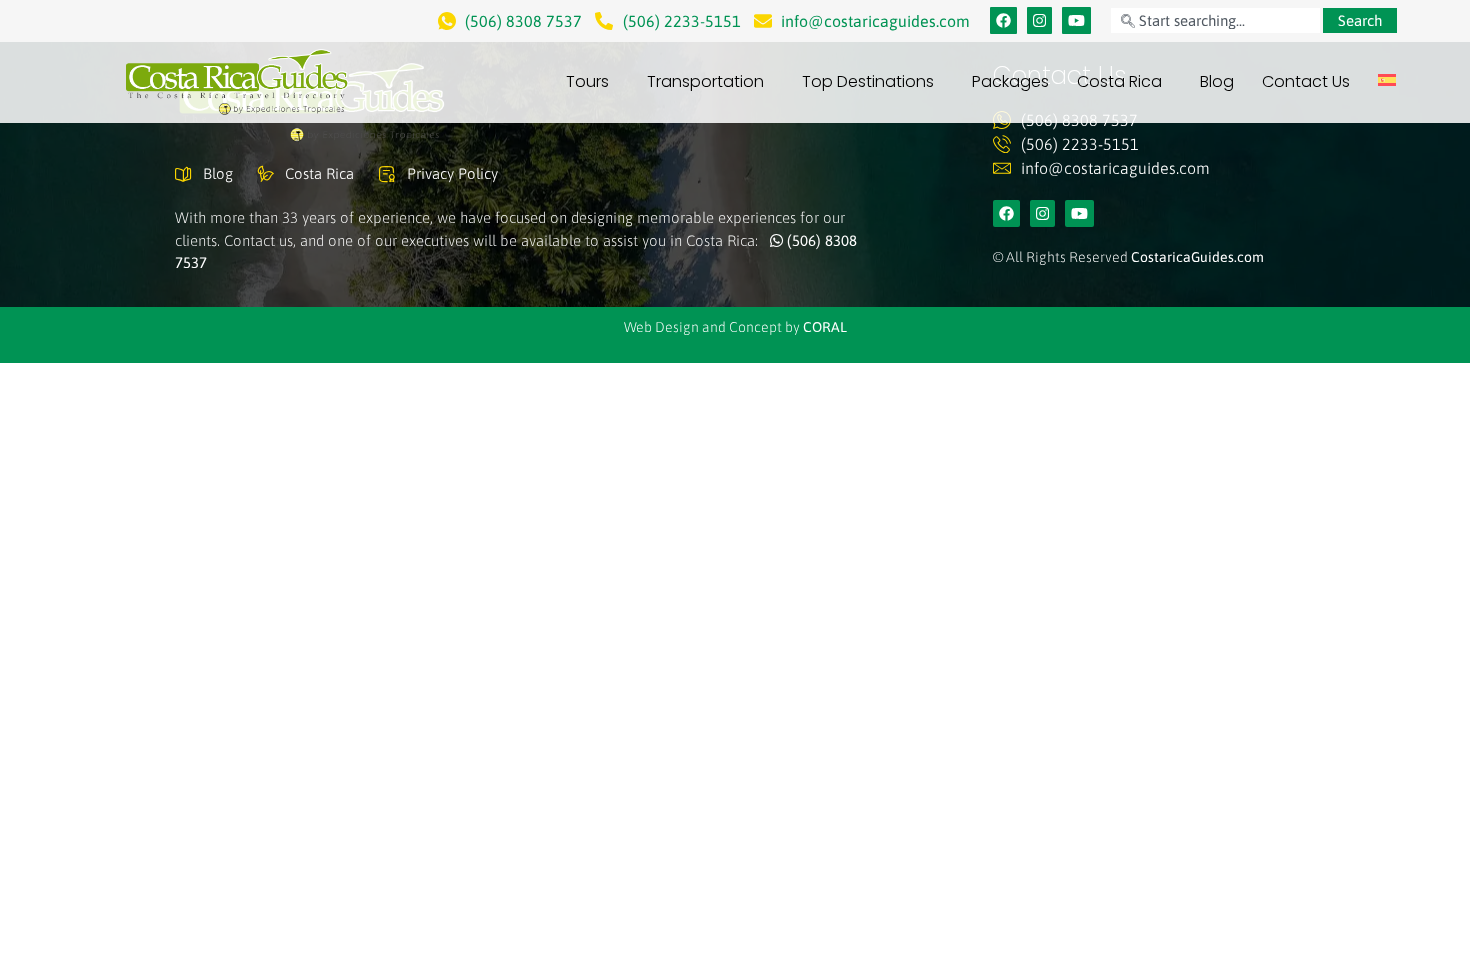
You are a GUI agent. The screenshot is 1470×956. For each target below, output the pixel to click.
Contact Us (1306, 81)
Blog (1217, 81)
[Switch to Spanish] (1387, 80)
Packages (1010, 81)
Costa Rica (1119, 81)
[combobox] (1215, 20)
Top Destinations (868, 81)
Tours (587, 81)
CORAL (825, 327)
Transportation (705, 81)
